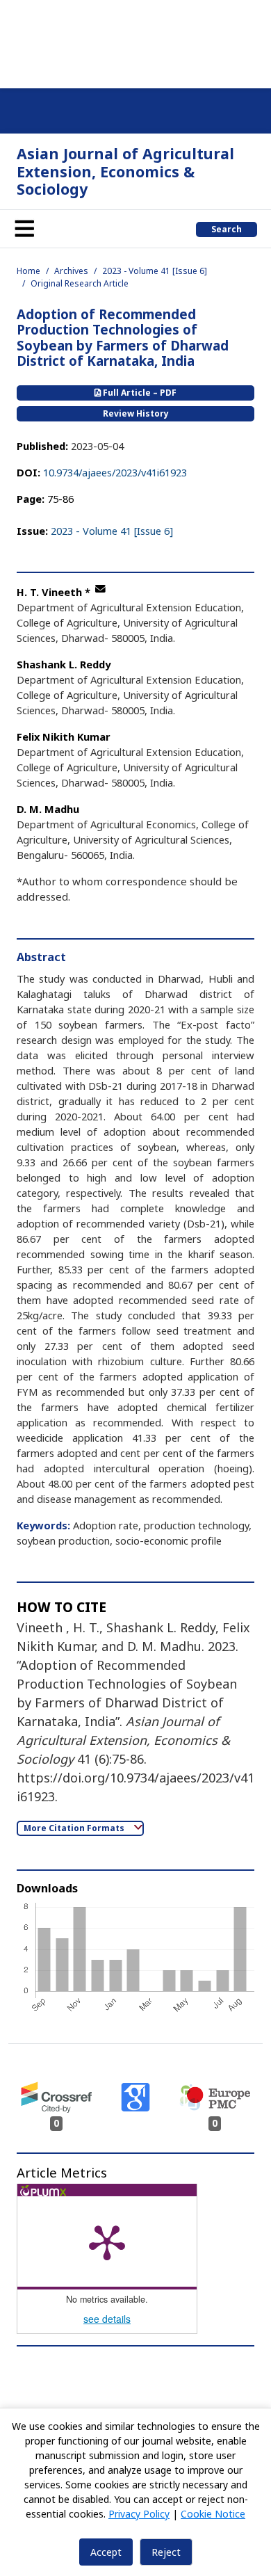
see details (107, 2319)
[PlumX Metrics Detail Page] (107, 2241)
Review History (136, 413)
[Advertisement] (135, 42)
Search (227, 229)
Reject (166, 2552)
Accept (106, 2552)
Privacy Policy (139, 2514)
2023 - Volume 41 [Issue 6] (155, 271)
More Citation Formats (75, 1828)
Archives (71, 271)
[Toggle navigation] (24, 229)
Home (28, 271)
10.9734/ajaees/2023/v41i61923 (115, 472)
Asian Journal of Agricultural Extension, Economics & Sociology (125, 171)
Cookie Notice (213, 2514)
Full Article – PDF (139, 393)
